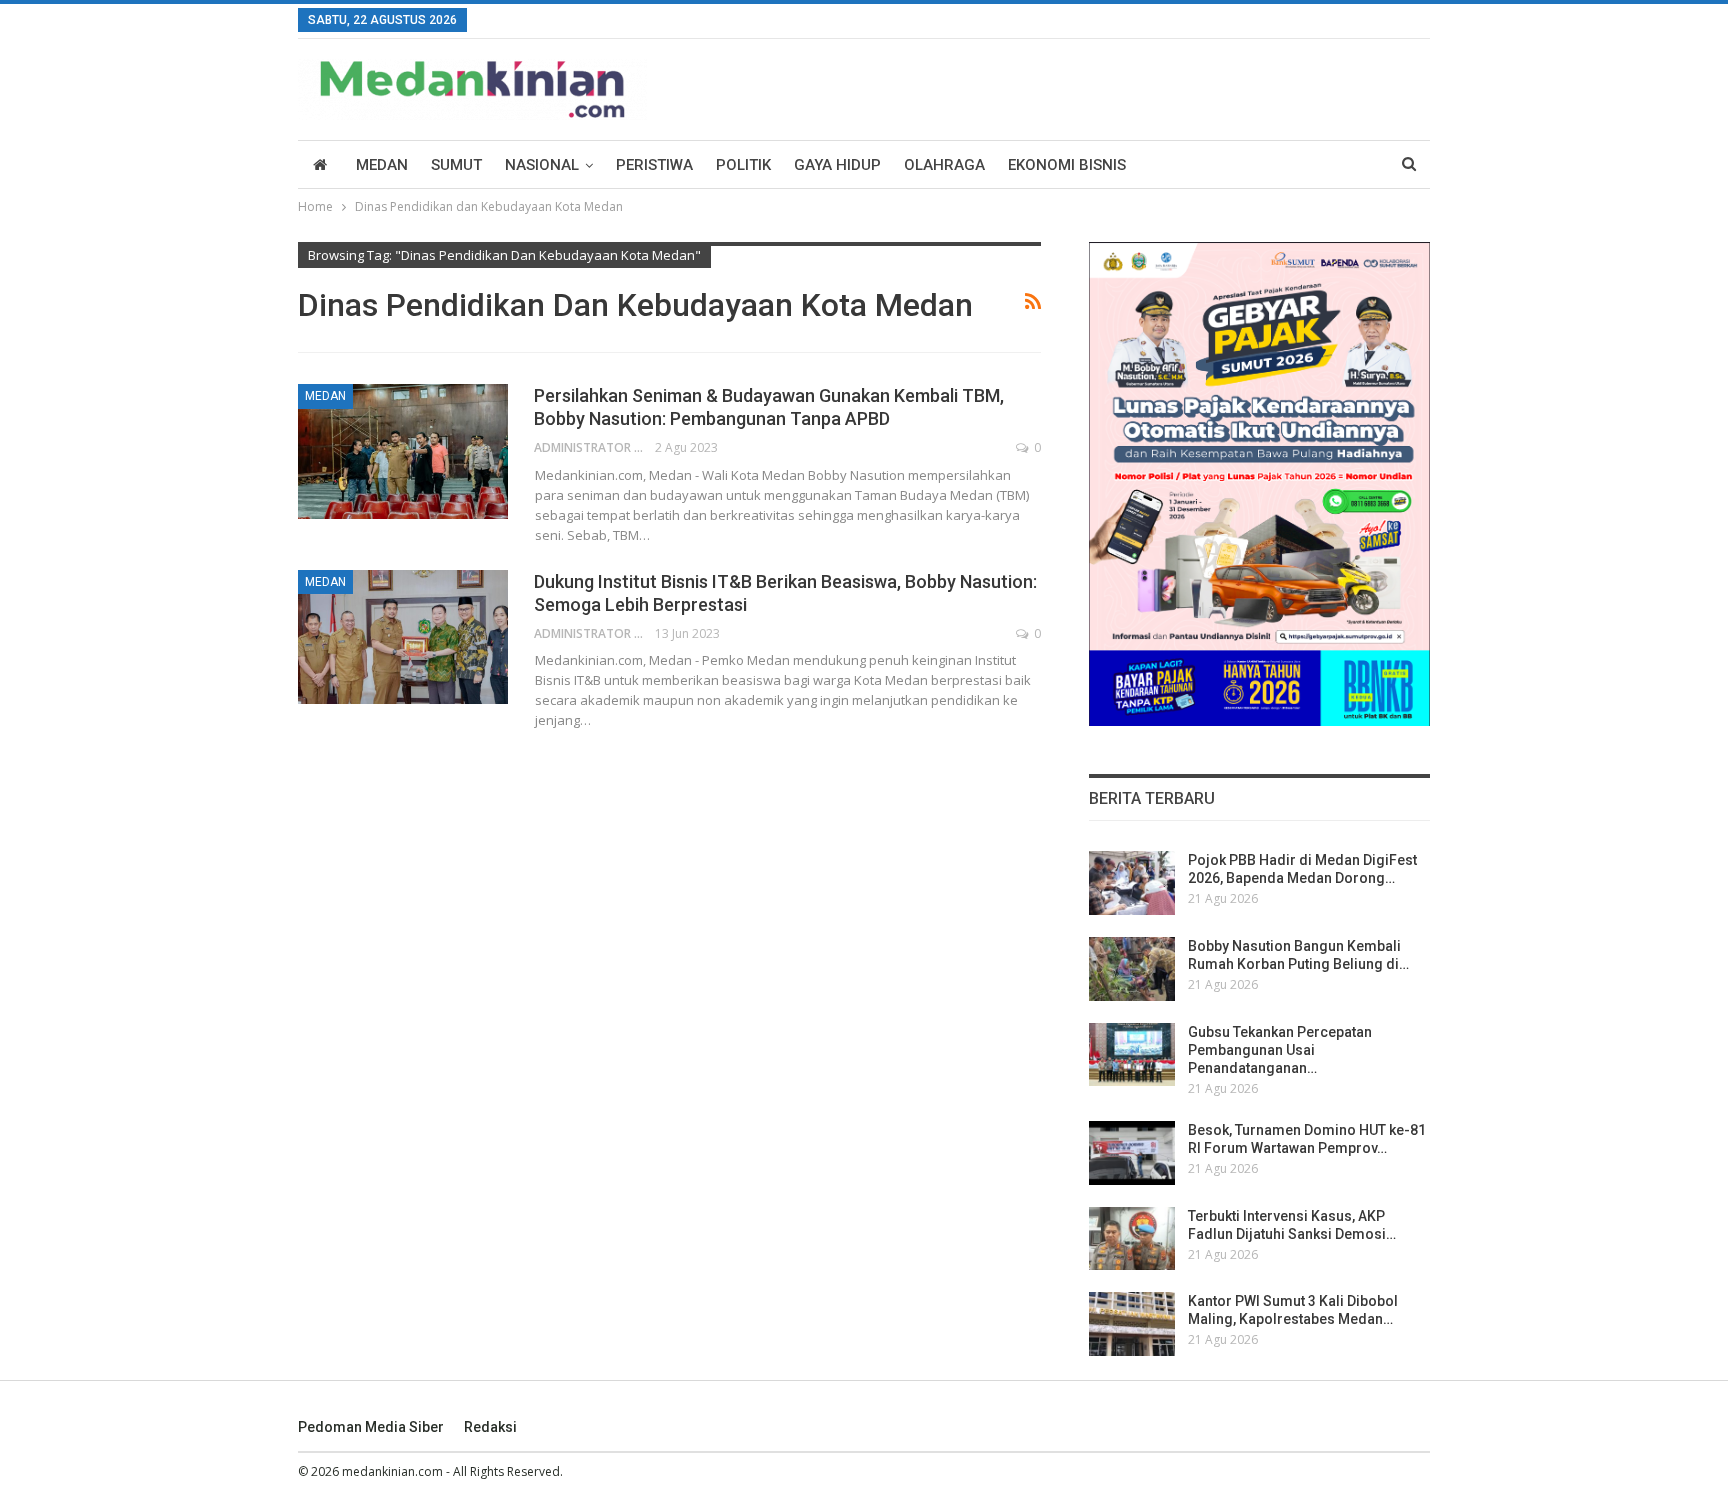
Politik (743, 165)
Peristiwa (654, 165)
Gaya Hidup (837, 165)
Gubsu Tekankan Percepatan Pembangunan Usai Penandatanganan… (1280, 1050)
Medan (382, 165)
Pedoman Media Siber (371, 1427)
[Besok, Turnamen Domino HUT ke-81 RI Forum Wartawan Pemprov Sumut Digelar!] (1132, 1153)
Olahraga (944, 165)
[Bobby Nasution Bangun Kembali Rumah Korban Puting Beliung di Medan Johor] (1132, 969)
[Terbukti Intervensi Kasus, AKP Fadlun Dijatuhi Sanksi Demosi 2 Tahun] (1132, 1239)
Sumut (456, 165)
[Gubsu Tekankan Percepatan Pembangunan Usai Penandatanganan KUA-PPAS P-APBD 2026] (1132, 1055)
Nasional (542, 165)
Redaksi (490, 1427)
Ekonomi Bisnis (1067, 165)
